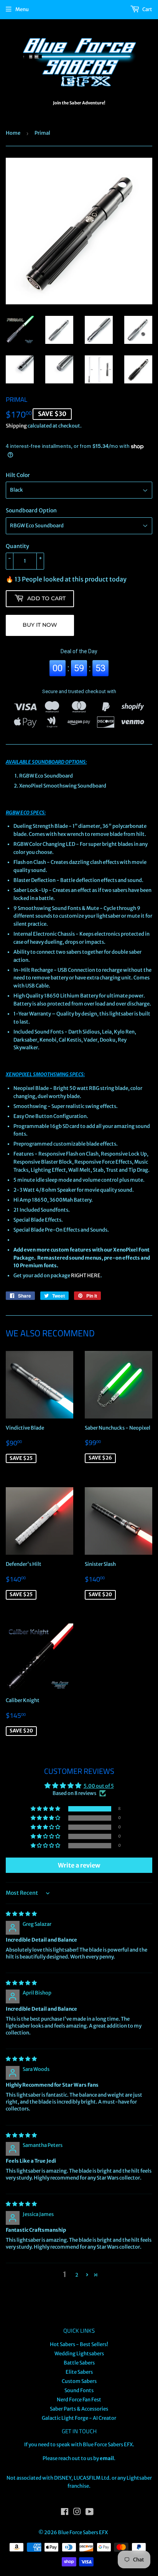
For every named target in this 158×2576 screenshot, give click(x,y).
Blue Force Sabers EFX (83, 2532)
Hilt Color (18, 475)
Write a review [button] (79, 1865)
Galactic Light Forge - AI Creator (79, 2418)
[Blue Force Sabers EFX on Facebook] (65, 2513)
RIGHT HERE (86, 1276)
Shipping (16, 426)
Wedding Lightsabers (79, 2354)
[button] (46, 1809)
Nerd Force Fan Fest (79, 2400)
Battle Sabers (79, 2363)
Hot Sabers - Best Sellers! (79, 2344)
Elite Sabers (79, 2372)
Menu (22, 9)
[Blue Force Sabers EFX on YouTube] (90, 2513)
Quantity (17, 546)
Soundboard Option (31, 510)
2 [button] (77, 2275)
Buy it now (40, 625)
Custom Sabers (79, 2381)
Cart (147, 9)
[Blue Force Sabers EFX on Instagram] (77, 2513)
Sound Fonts (79, 2390)
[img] (21, 1914)
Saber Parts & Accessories (79, 2409)
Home (13, 133)
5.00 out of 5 (99, 1786)
